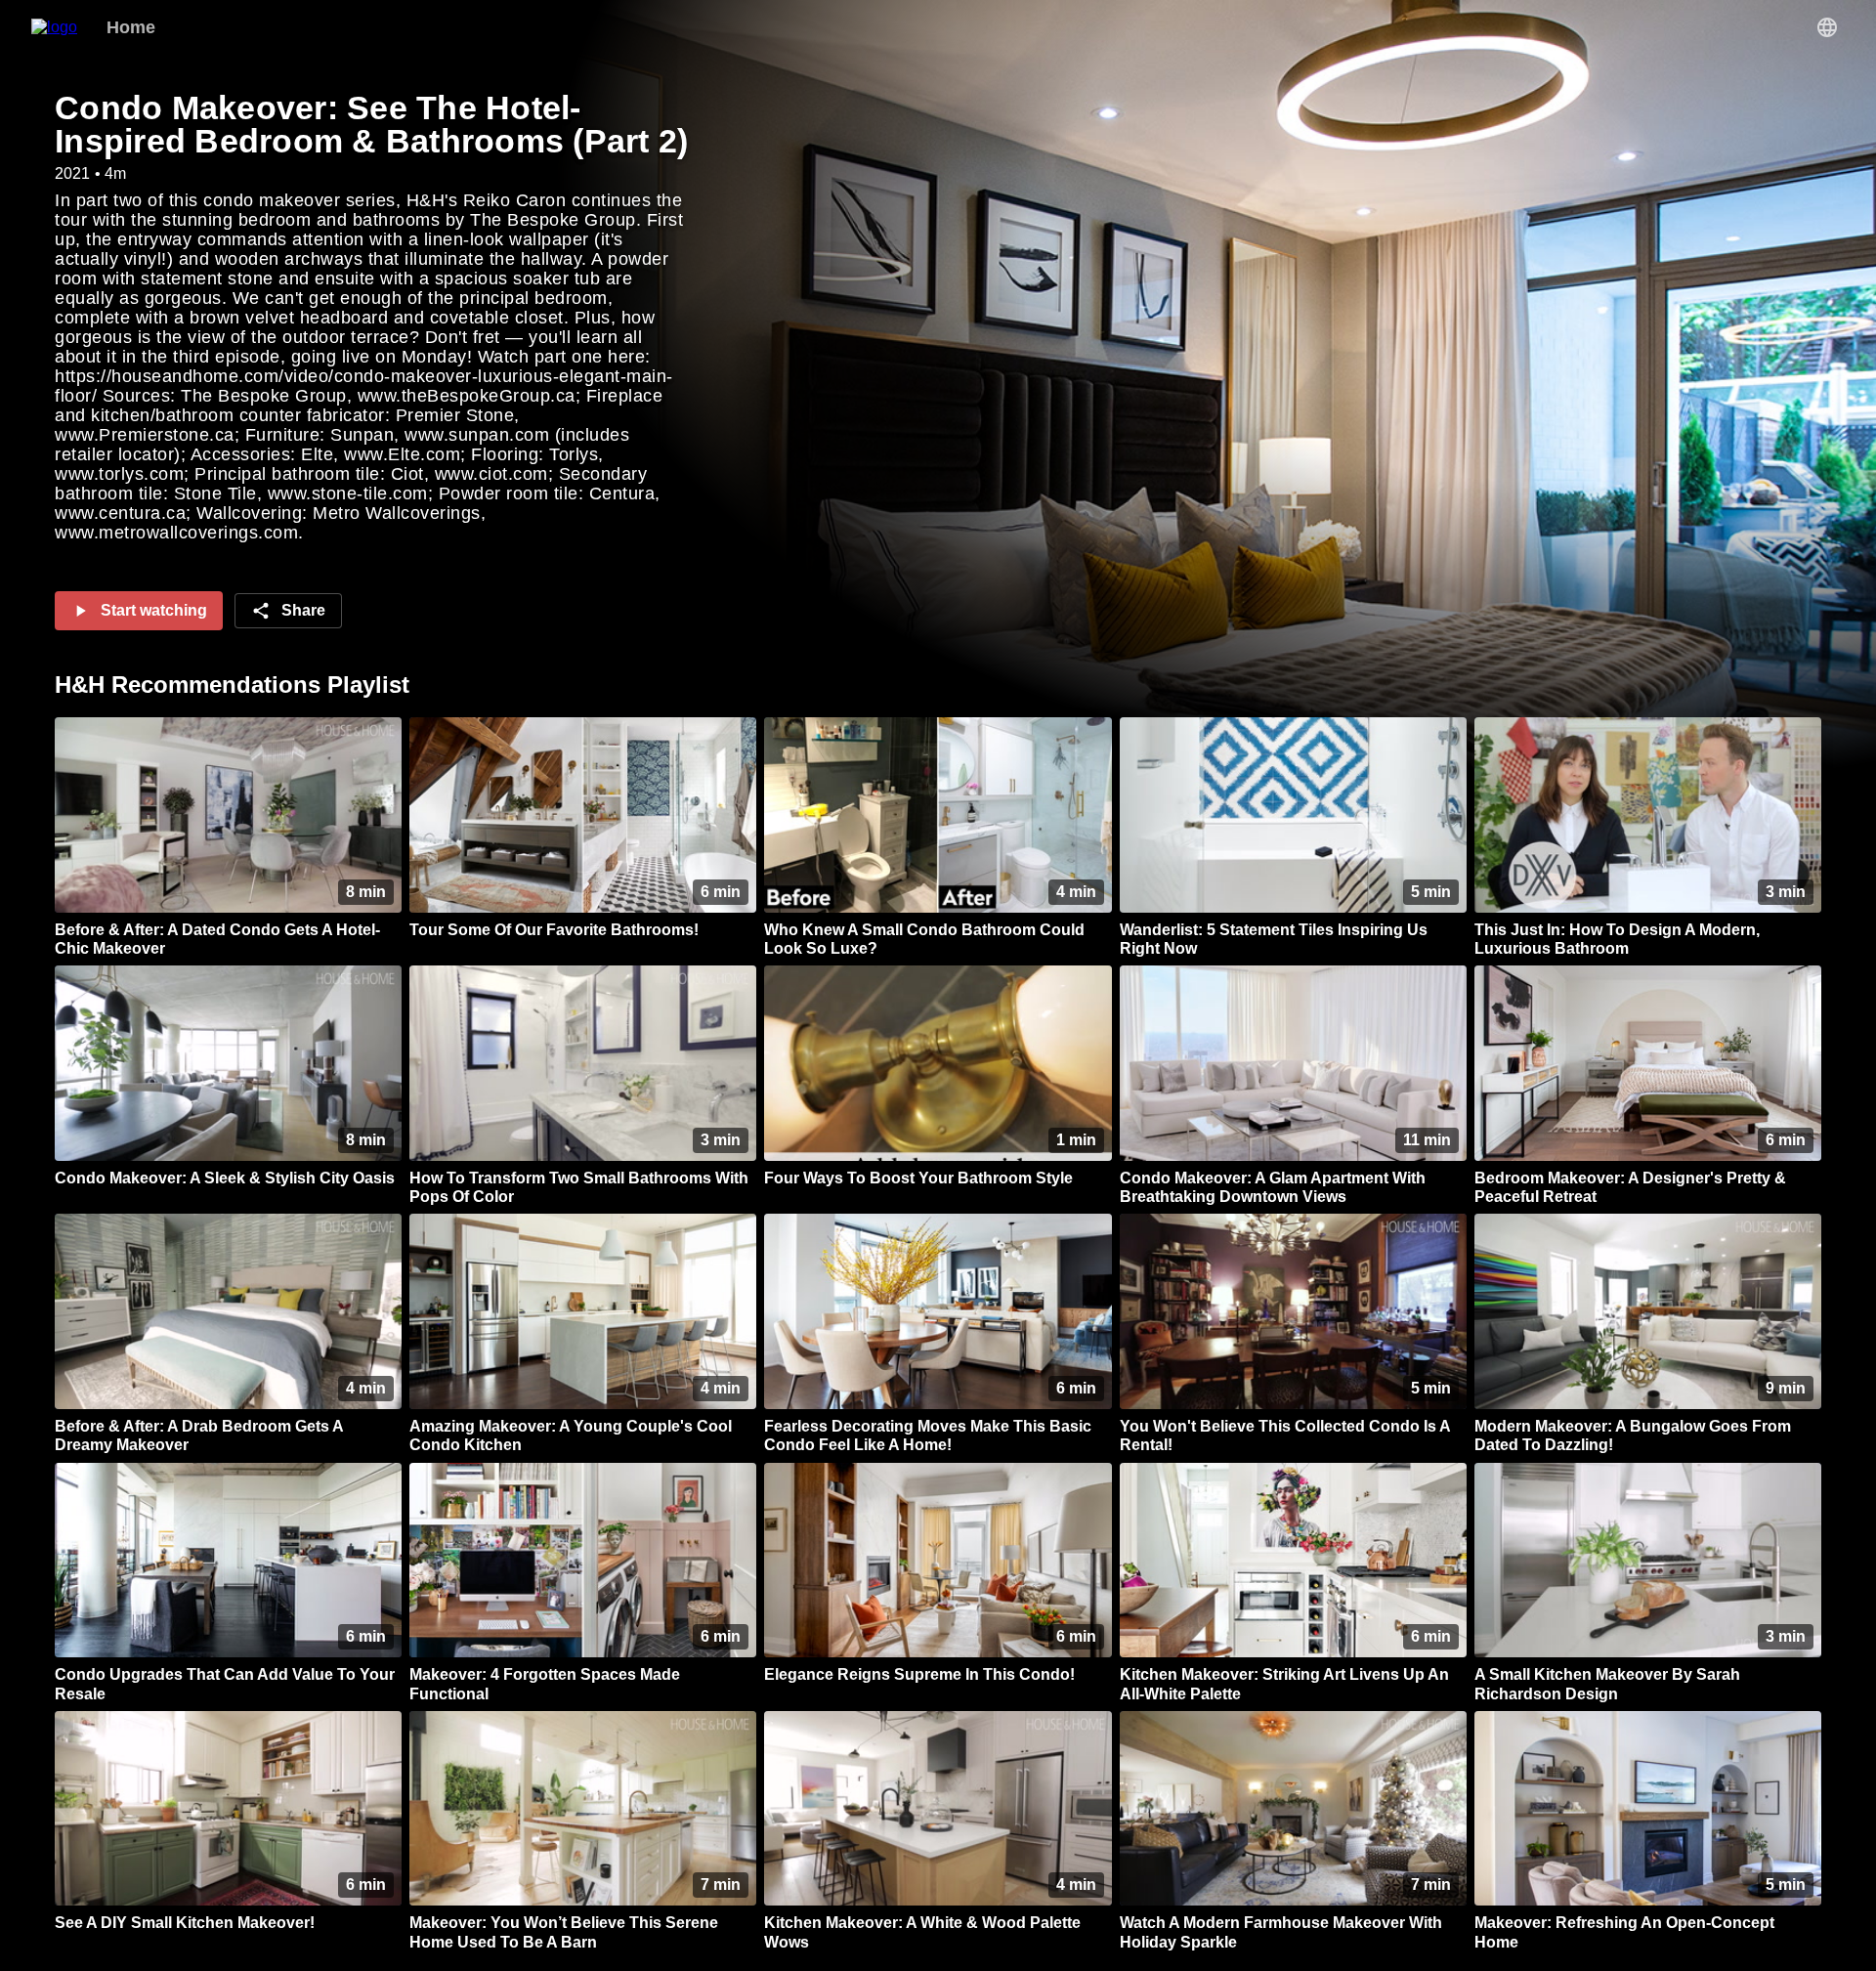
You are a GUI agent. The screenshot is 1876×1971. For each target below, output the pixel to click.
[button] (1827, 27)
